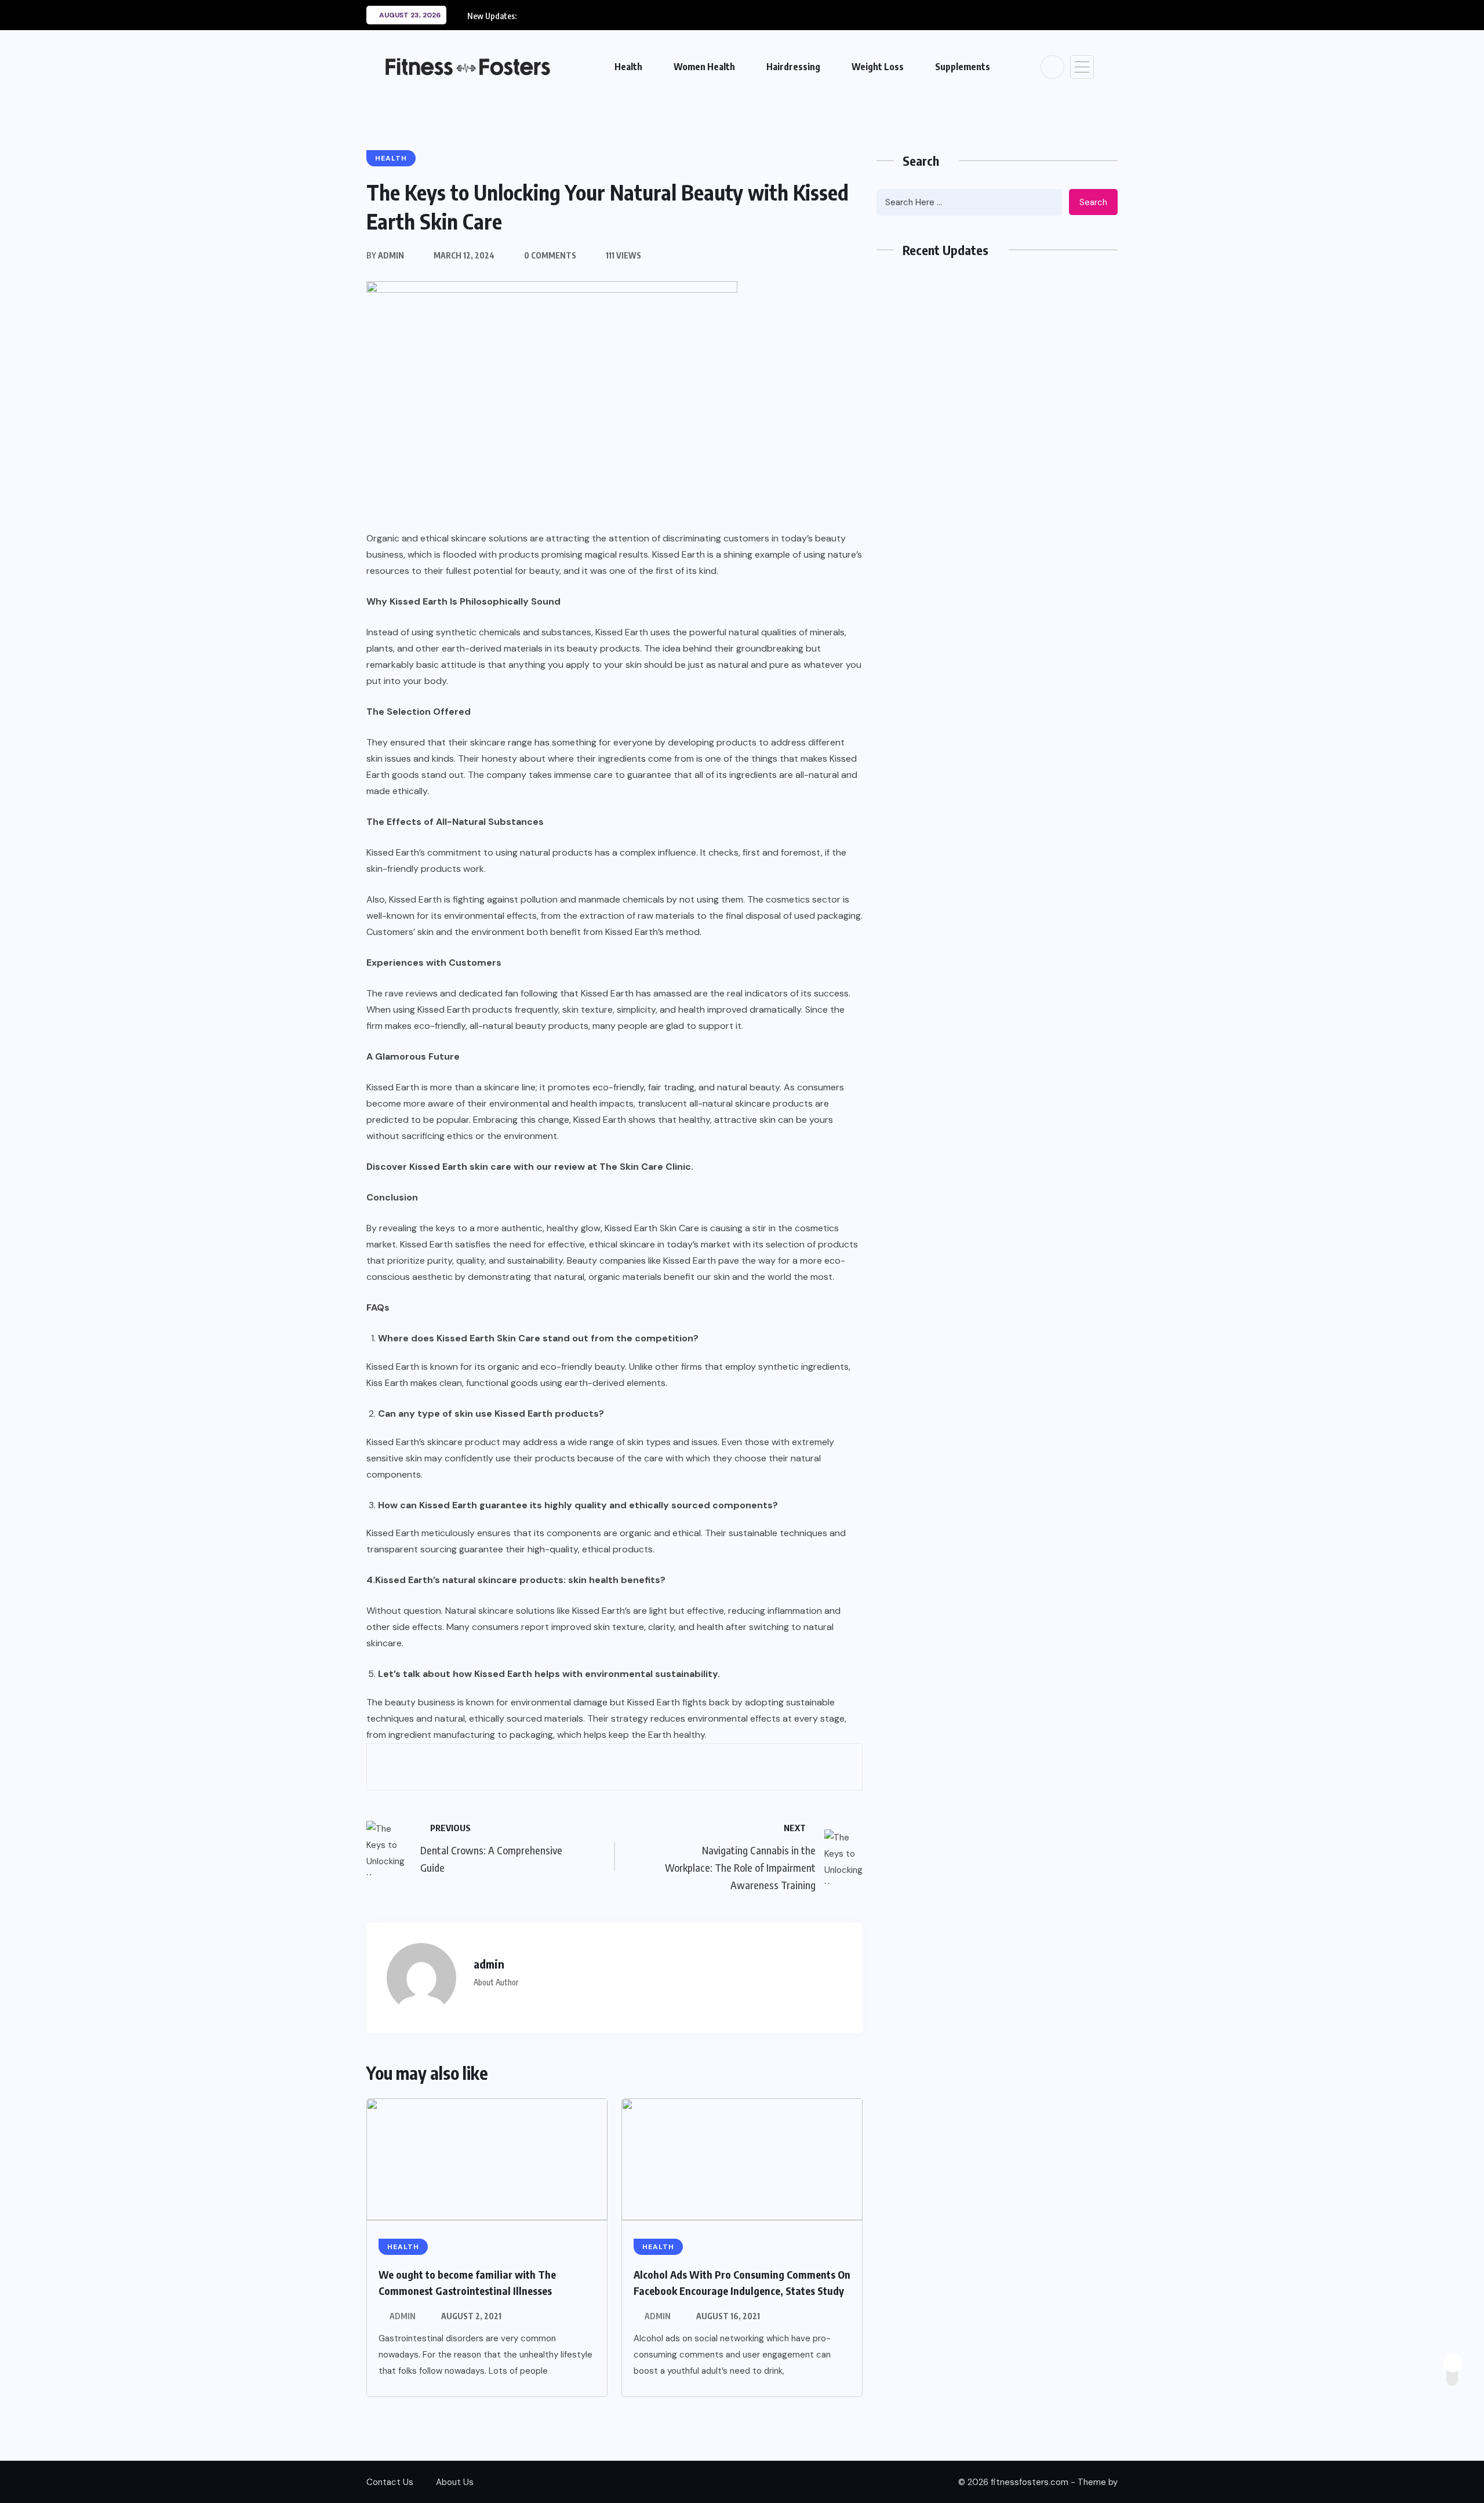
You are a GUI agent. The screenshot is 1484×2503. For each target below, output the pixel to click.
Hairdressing (793, 67)
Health (628, 67)
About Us (455, 2482)
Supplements (963, 67)
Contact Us (390, 2482)
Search (1093, 202)
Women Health (704, 67)
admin (403, 2316)
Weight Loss (878, 67)
